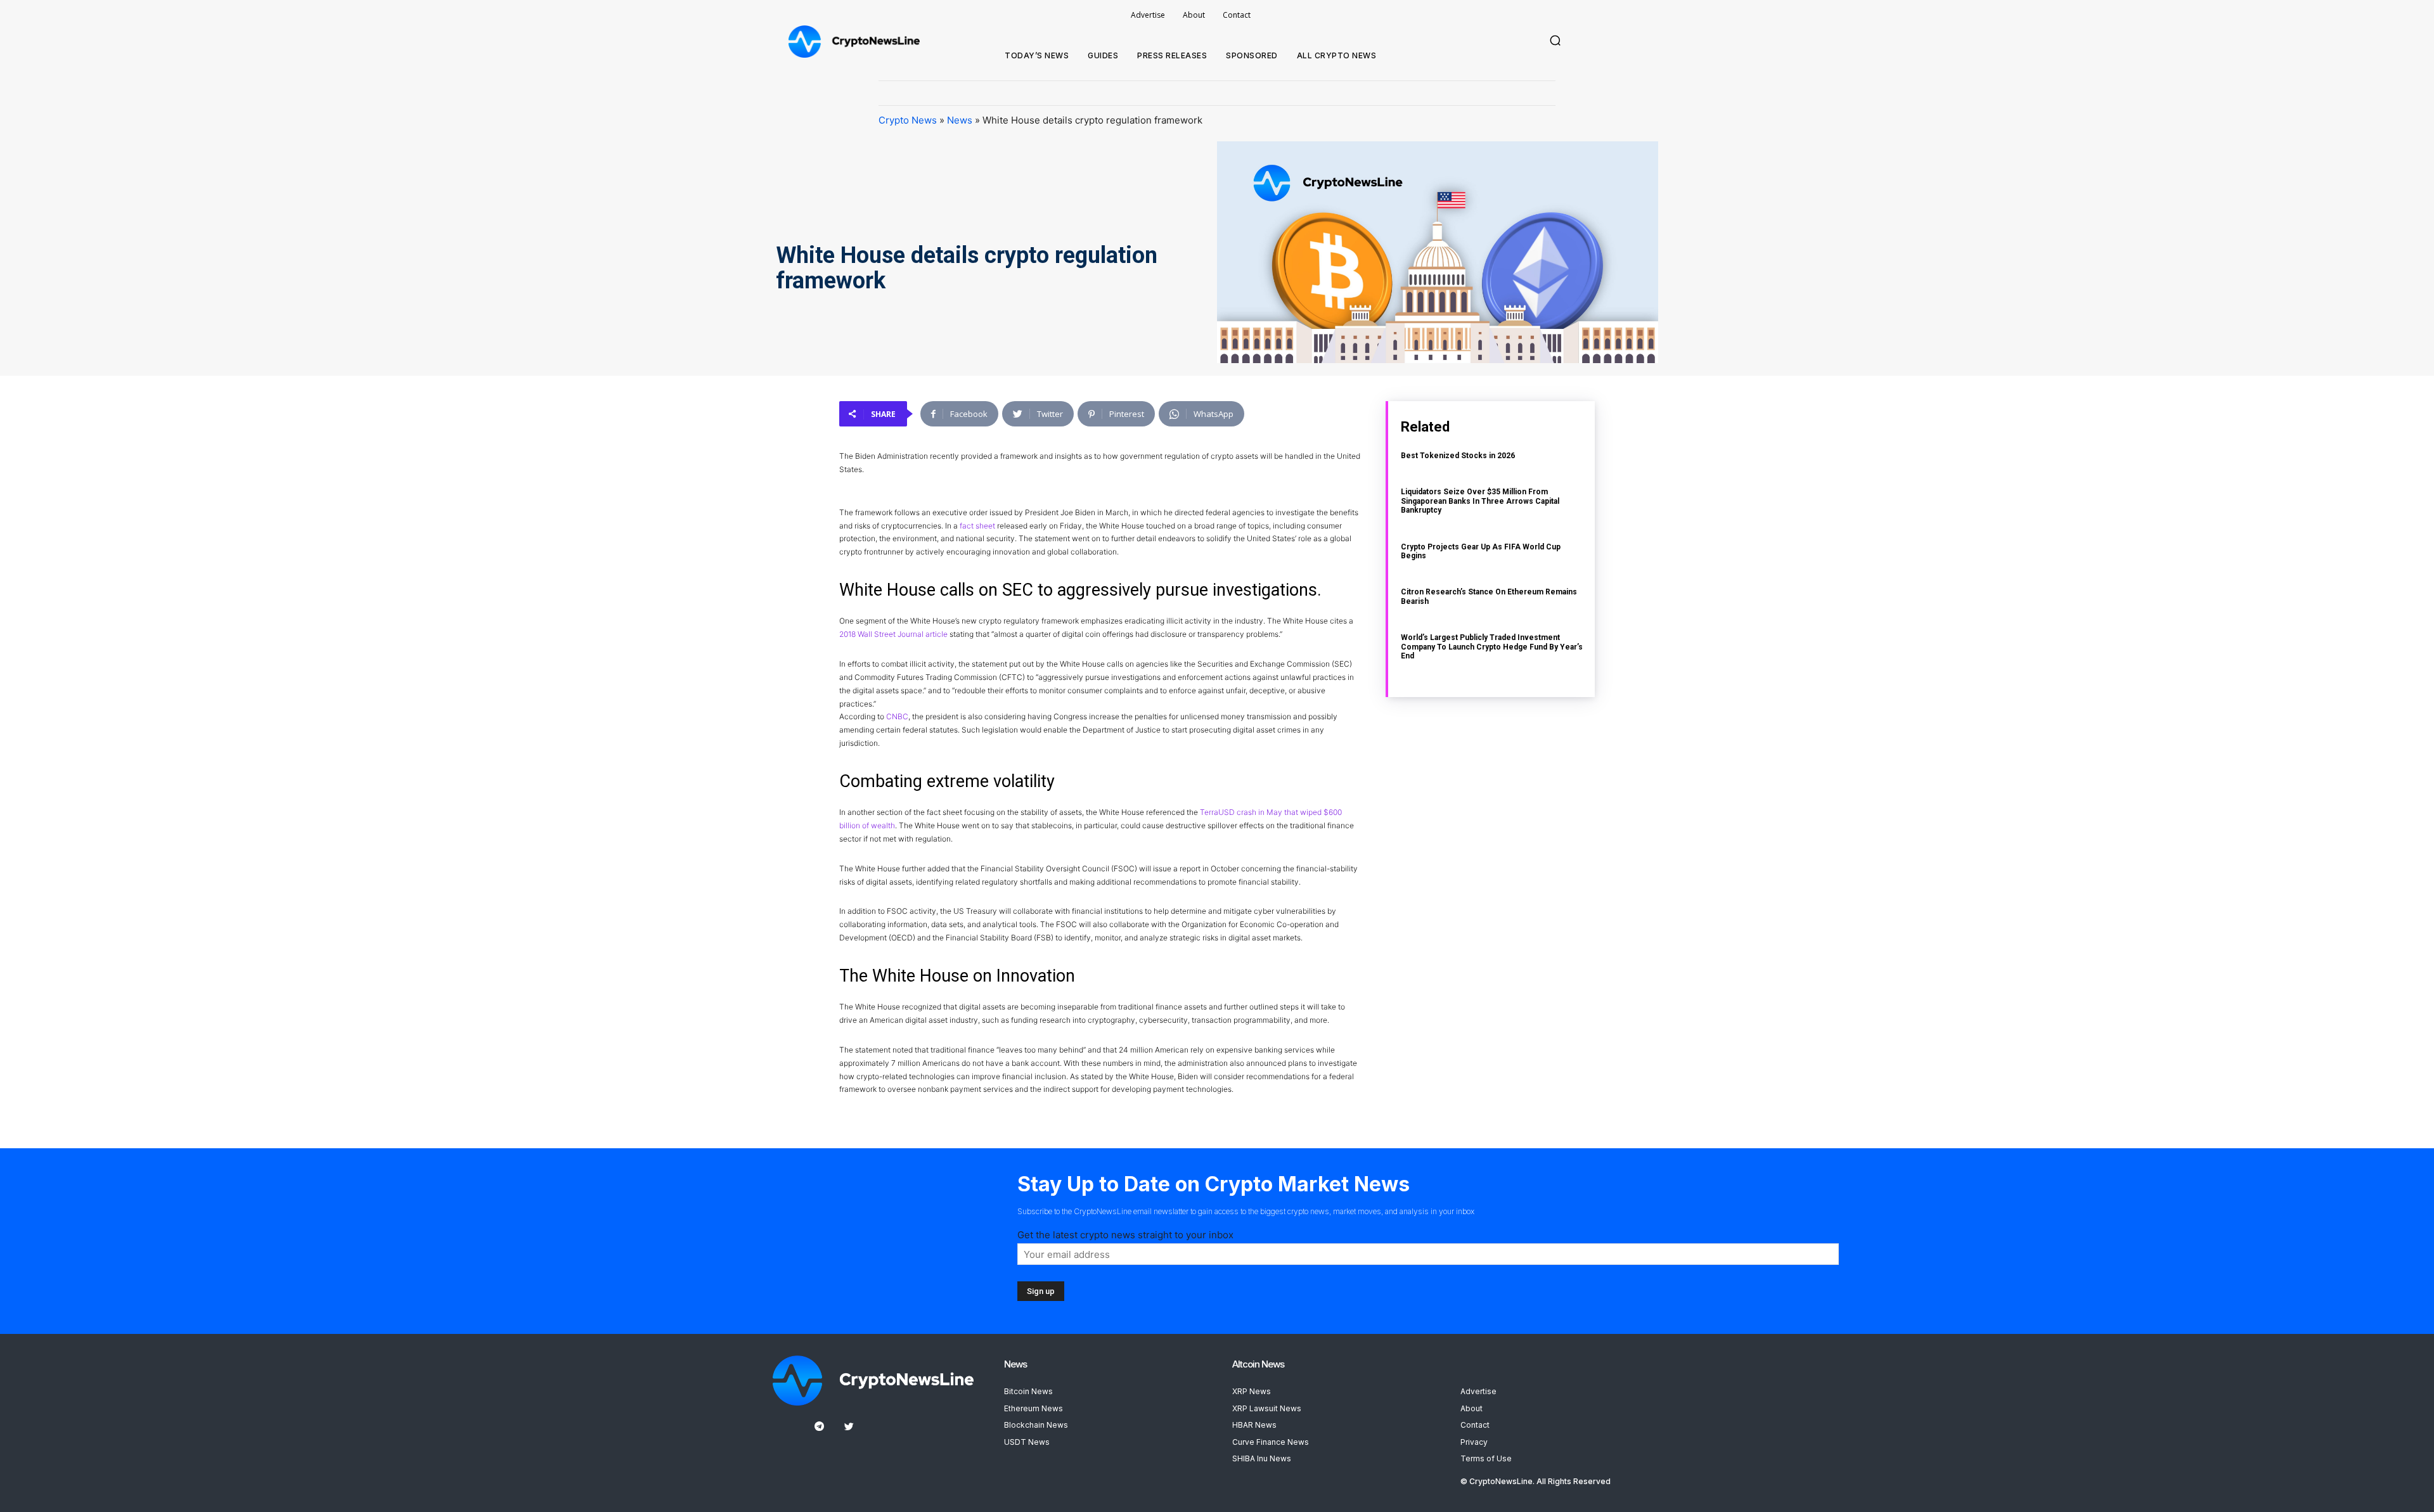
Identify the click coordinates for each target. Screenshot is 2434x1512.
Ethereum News (1033, 1408)
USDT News (1027, 1442)
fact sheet (977, 526)
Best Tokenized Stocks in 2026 (1458, 456)
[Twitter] (849, 1427)
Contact (1475, 1425)
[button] (1555, 41)
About (1471, 1408)
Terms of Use (1486, 1458)
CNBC (897, 716)
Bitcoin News (1028, 1391)
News (960, 120)
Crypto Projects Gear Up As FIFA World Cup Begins (1481, 551)
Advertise (1478, 1391)
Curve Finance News (1271, 1442)
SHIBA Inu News (1262, 1458)
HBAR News (1254, 1425)
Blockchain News (1036, 1425)
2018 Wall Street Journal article (893, 634)
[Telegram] (819, 1427)
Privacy (1474, 1442)
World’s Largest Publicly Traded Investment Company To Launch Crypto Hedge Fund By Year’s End (1492, 647)
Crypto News (908, 120)
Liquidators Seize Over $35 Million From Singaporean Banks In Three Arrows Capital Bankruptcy (1480, 501)
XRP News (1252, 1391)
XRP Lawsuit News (1267, 1408)
